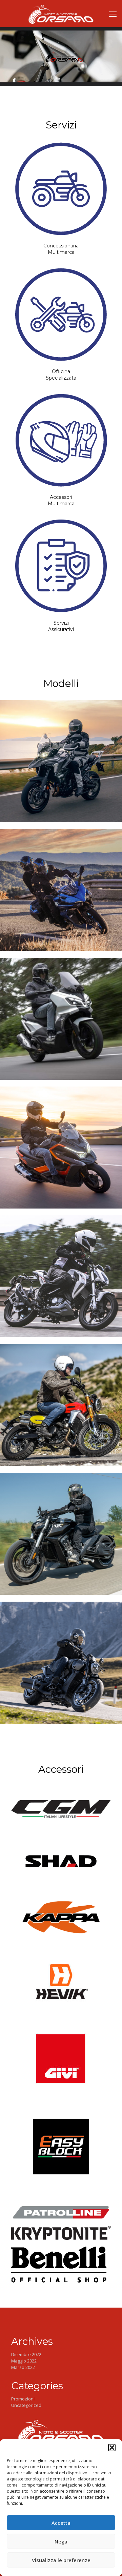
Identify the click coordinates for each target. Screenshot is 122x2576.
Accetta (61, 2523)
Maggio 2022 (24, 2361)
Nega (61, 2541)
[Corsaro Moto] (61, 14)
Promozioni (23, 2399)
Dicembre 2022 (26, 2354)
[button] (112, 2448)
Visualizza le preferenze (61, 2560)
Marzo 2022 (23, 2367)
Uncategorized (26, 2405)
